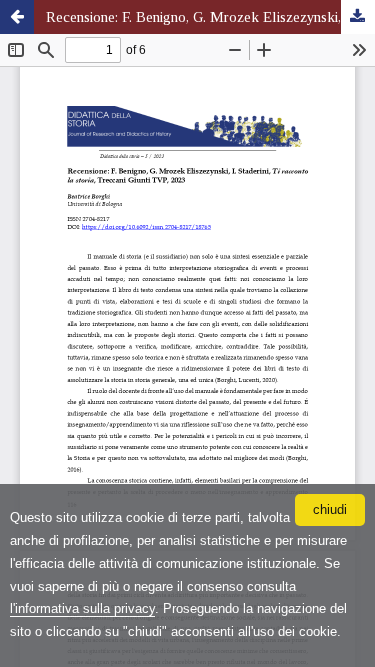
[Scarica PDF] (358, 17)
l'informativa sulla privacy (82, 608)
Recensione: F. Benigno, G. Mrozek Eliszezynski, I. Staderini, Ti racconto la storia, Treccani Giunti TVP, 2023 (210, 17)
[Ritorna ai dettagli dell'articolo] (17, 17)
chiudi (330, 509)
